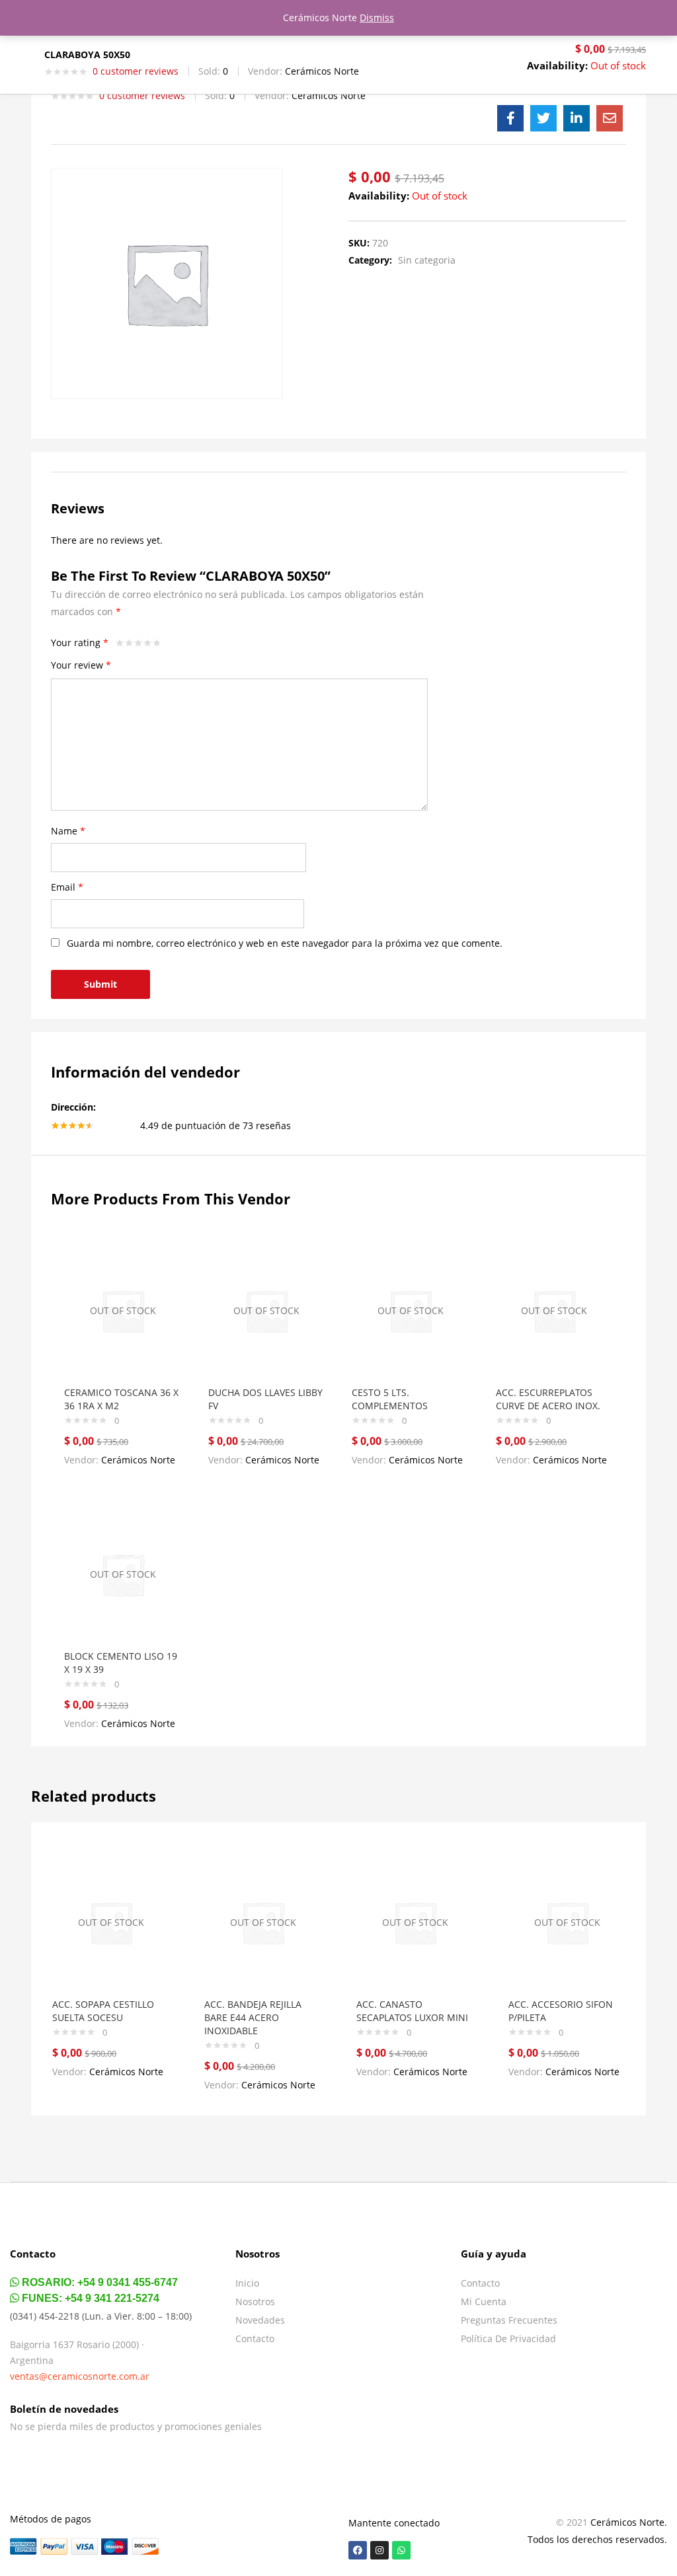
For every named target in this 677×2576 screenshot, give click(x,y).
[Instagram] (379, 2550)
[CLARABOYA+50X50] (543, 118)
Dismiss (377, 18)
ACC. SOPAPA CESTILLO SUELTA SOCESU (103, 2011)
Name (68, 831)
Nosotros (255, 2301)
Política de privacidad (508, 2338)
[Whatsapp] (401, 2550)
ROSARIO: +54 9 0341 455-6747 (99, 2282)
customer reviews (136, 71)
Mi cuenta (484, 2301)
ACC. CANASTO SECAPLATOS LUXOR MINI (412, 2011)
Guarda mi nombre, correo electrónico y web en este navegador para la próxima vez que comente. (285, 943)
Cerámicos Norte (322, 71)
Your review (81, 665)
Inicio (247, 2283)
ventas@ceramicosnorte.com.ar (80, 2376)
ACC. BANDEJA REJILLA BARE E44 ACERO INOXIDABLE (253, 2017)
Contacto (255, 2338)
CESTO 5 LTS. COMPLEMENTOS (390, 1399)
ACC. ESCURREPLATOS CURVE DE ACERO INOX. (548, 1399)
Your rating (80, 643)
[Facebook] (358, 2550)
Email (67, 887)
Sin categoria (427, 260)
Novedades (260, 2320)
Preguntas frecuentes (509, 2320)
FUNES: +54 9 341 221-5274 (89, 2298)
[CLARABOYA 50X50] (510, 118)
